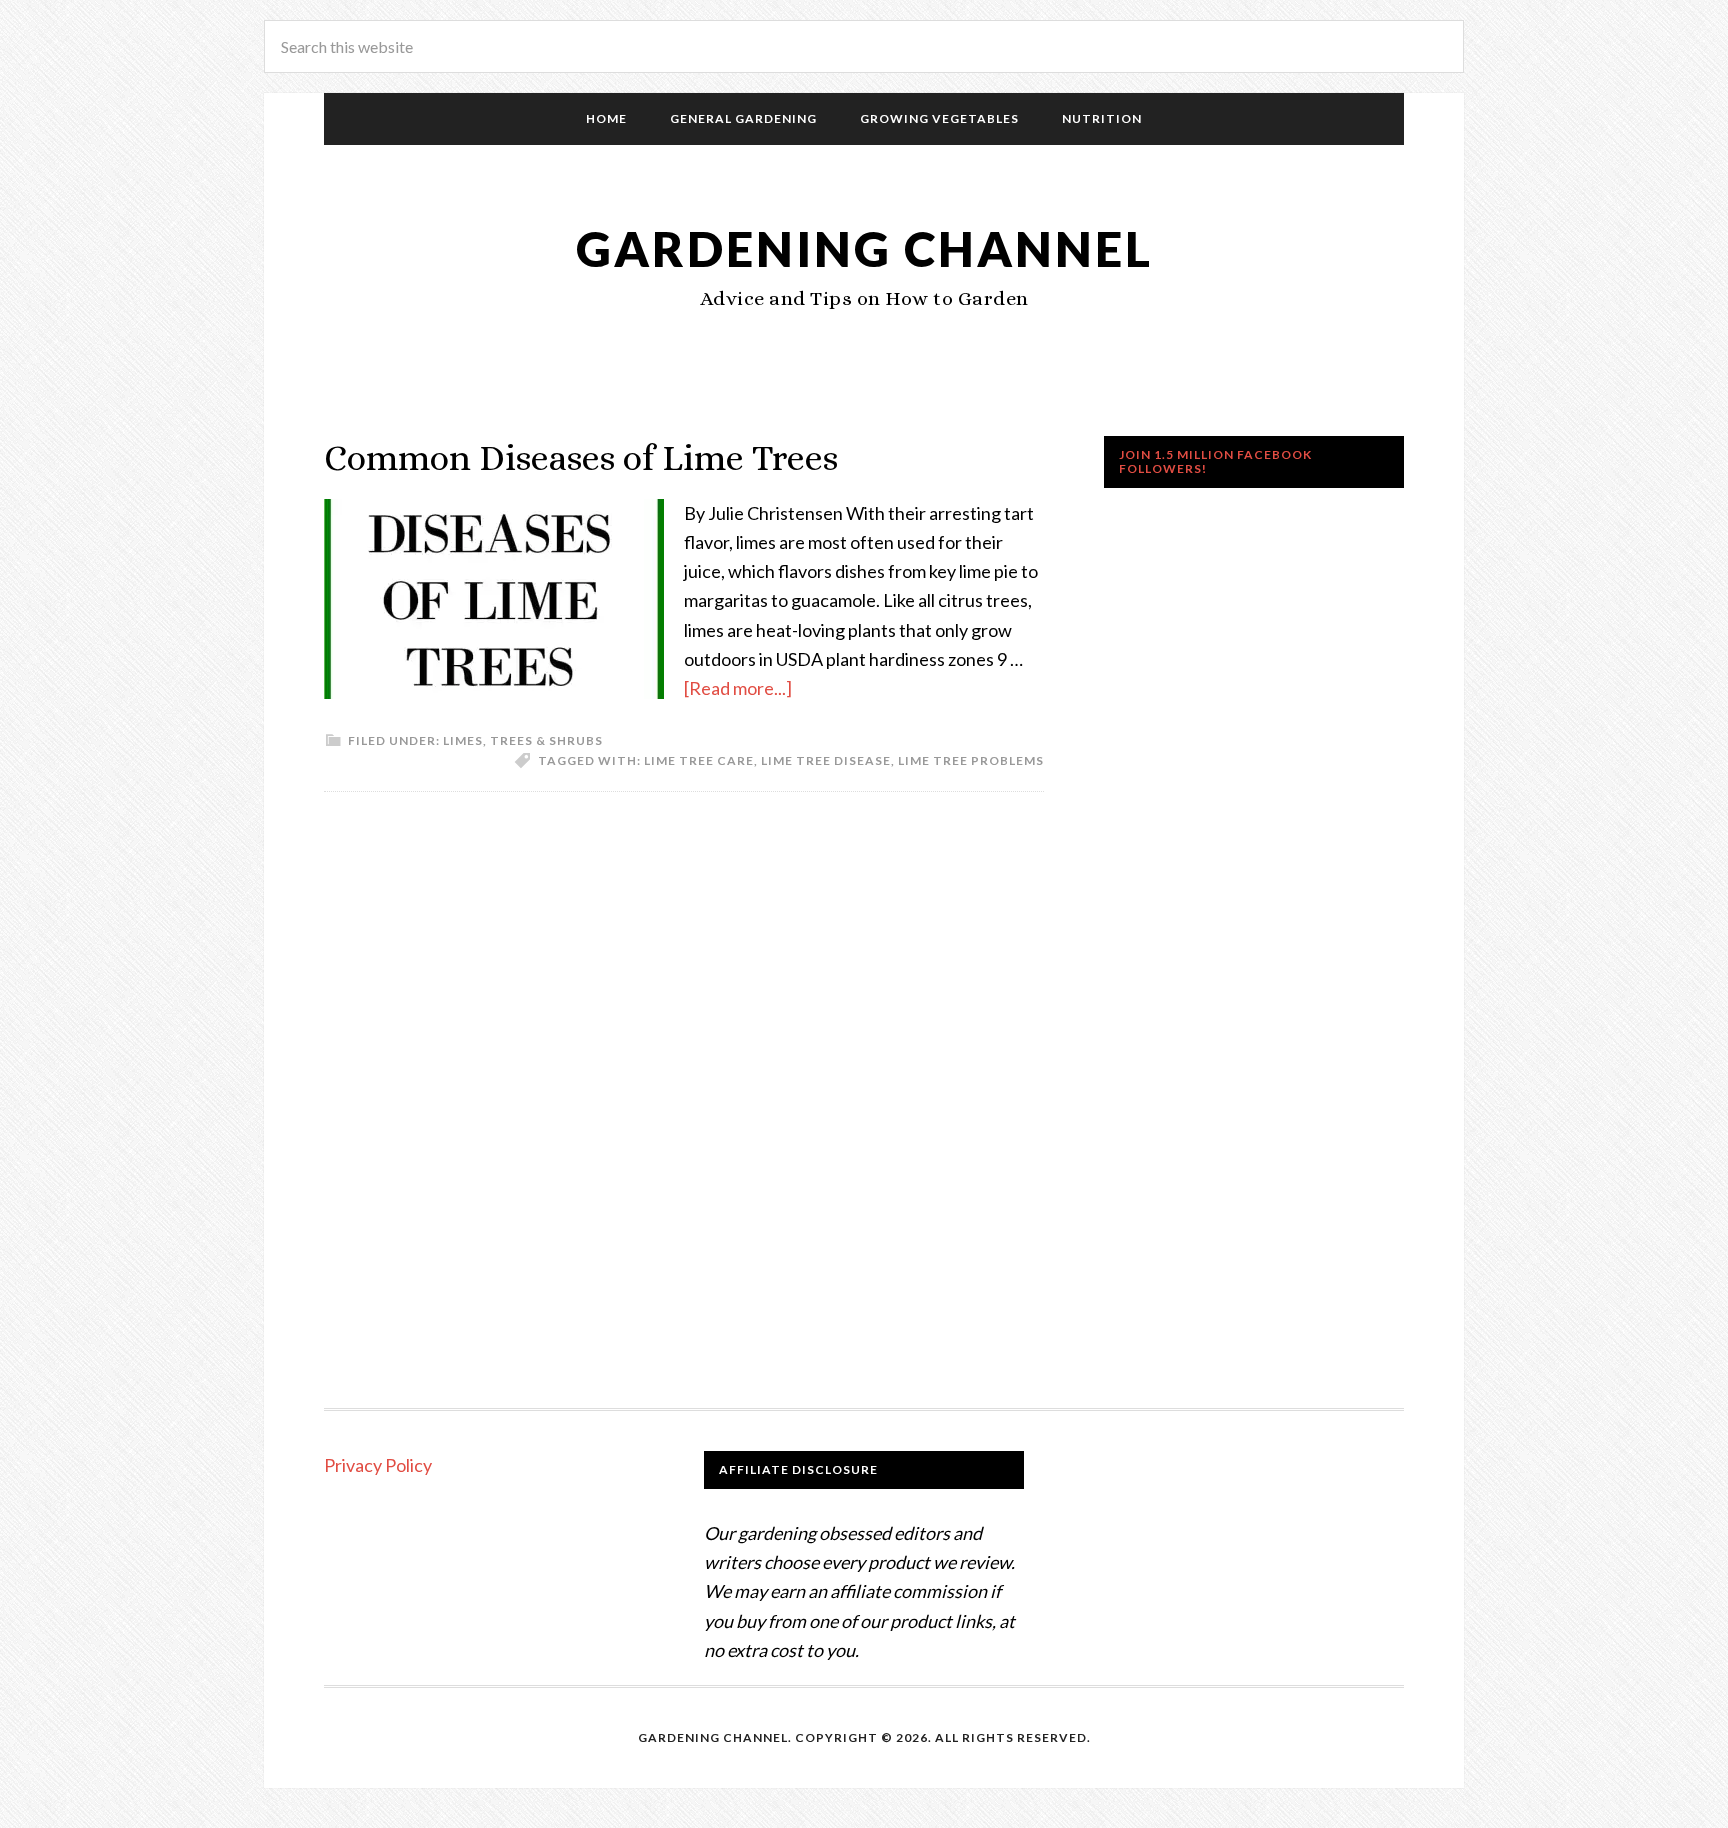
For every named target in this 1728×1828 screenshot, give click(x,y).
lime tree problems (971, 760)
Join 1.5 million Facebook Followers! (1215, 461)
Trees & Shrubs (546, 740)
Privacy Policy (378, 1465)
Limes (463, 740)
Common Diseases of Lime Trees (581, 457)
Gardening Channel (864, 248)
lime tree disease (826, 760)
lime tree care (699, 760)
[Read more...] (738, 688)
